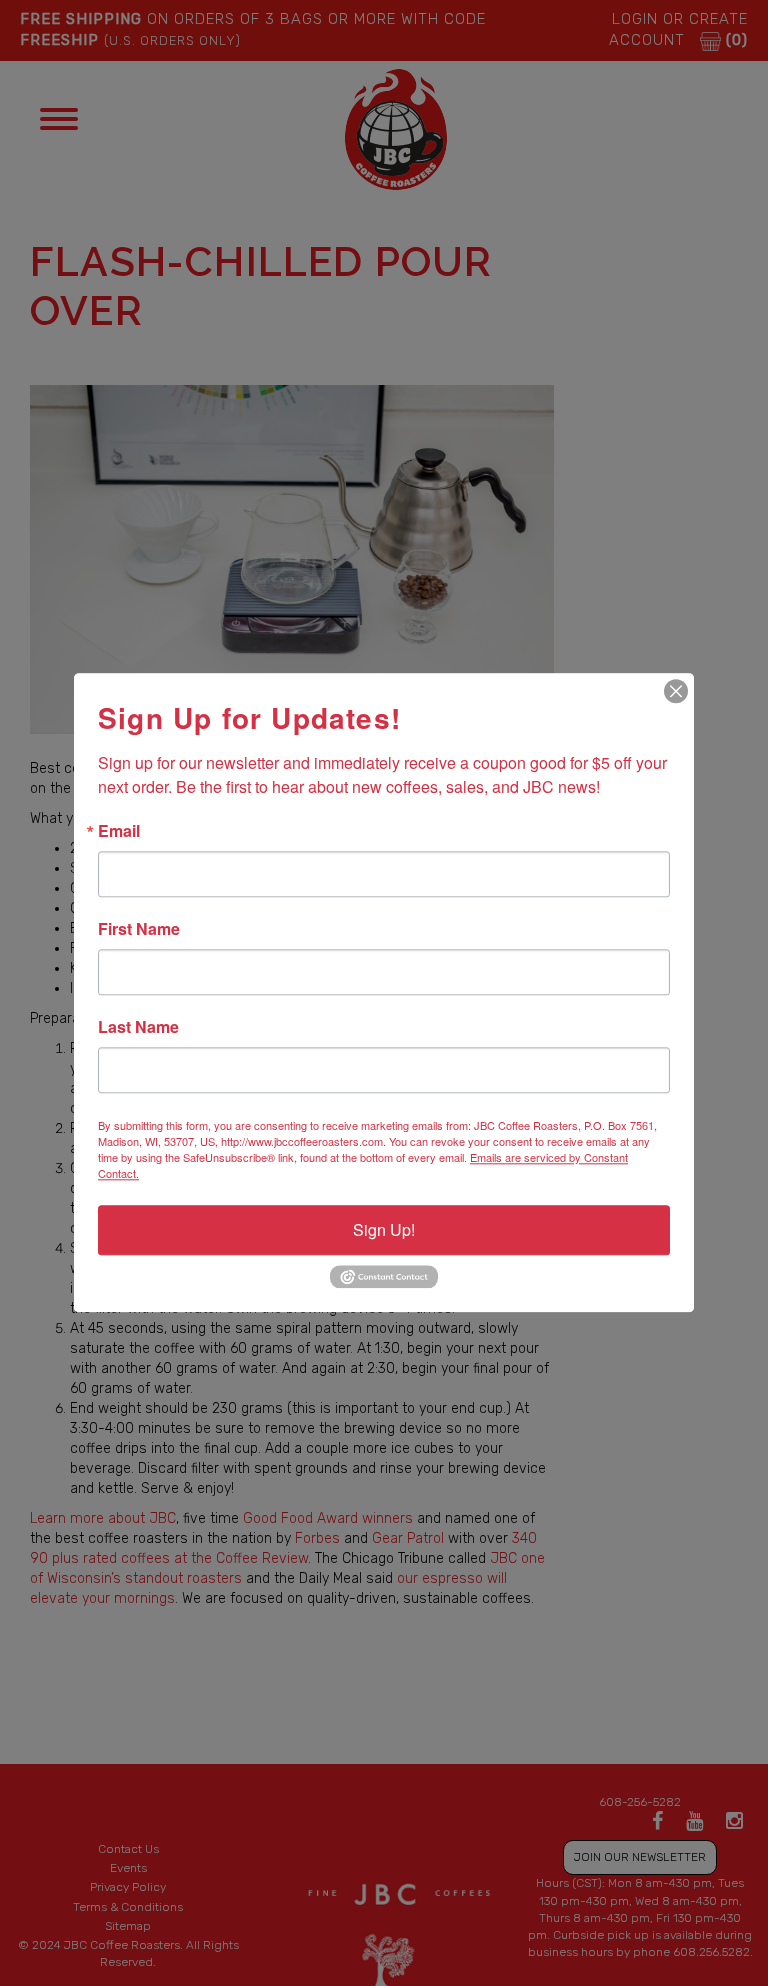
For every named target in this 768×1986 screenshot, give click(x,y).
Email (119, 831)
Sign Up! (384, 1229)
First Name (139, 929)
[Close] (676, 691)
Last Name (138, 1027)
